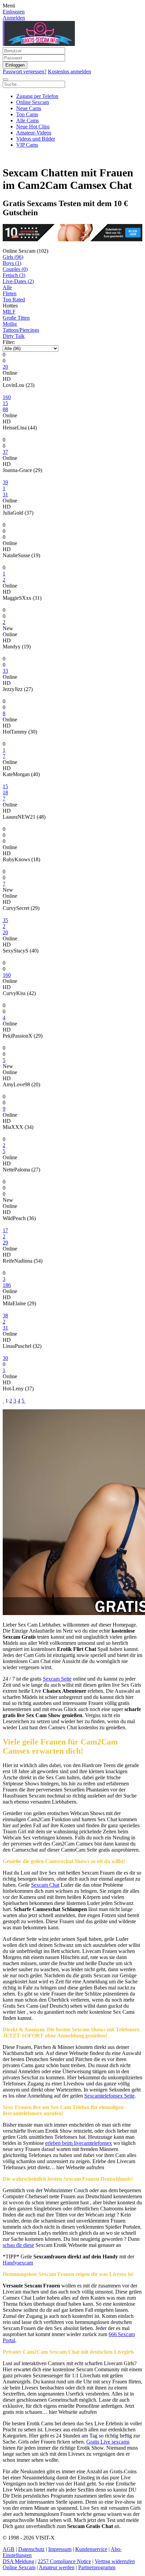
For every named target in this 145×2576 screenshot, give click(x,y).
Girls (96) (13, 257)
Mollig (10, 324)
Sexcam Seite (57, 1679)
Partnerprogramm (97, 2567)
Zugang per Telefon (37, 96)
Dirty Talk (14, 336)
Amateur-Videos (34, 133)
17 (5, 1230)
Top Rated (14, 300)
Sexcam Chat (45, 1885)
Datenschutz (31, 2549)
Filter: (9, 342)
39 (5, 482)
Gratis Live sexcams (108, 2442)
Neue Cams (29, 108)
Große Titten (16, 318)
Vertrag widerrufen (115, 2561)
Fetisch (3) (14, 275)
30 (5, 1358)
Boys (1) (12, 263)
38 (5, 1316)
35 (5, 920)
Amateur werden (57, 2567)
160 (7, 397)
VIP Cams (27, 145)
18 (5, 792)
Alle (7, 287)
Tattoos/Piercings (21, 330)
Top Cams (27, 114)
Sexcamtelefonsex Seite (109, 2096)
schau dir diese (18, 2245)
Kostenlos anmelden (69, 71)
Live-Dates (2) (18, 281)
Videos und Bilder (36, 139)
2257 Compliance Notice (64, 2561)
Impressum (60, 2549)
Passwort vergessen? (25, 71)
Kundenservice (91, 2549)
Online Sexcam (33, 102)
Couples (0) (15, 269)
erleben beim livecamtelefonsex (79, 2143)
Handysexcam (18, 2263)
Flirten (10, 293)
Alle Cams (27, 120)
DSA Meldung (18, 2561)
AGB (9, 2549)
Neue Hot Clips (33, 127)
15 (5, 403)
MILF (9, 312)
